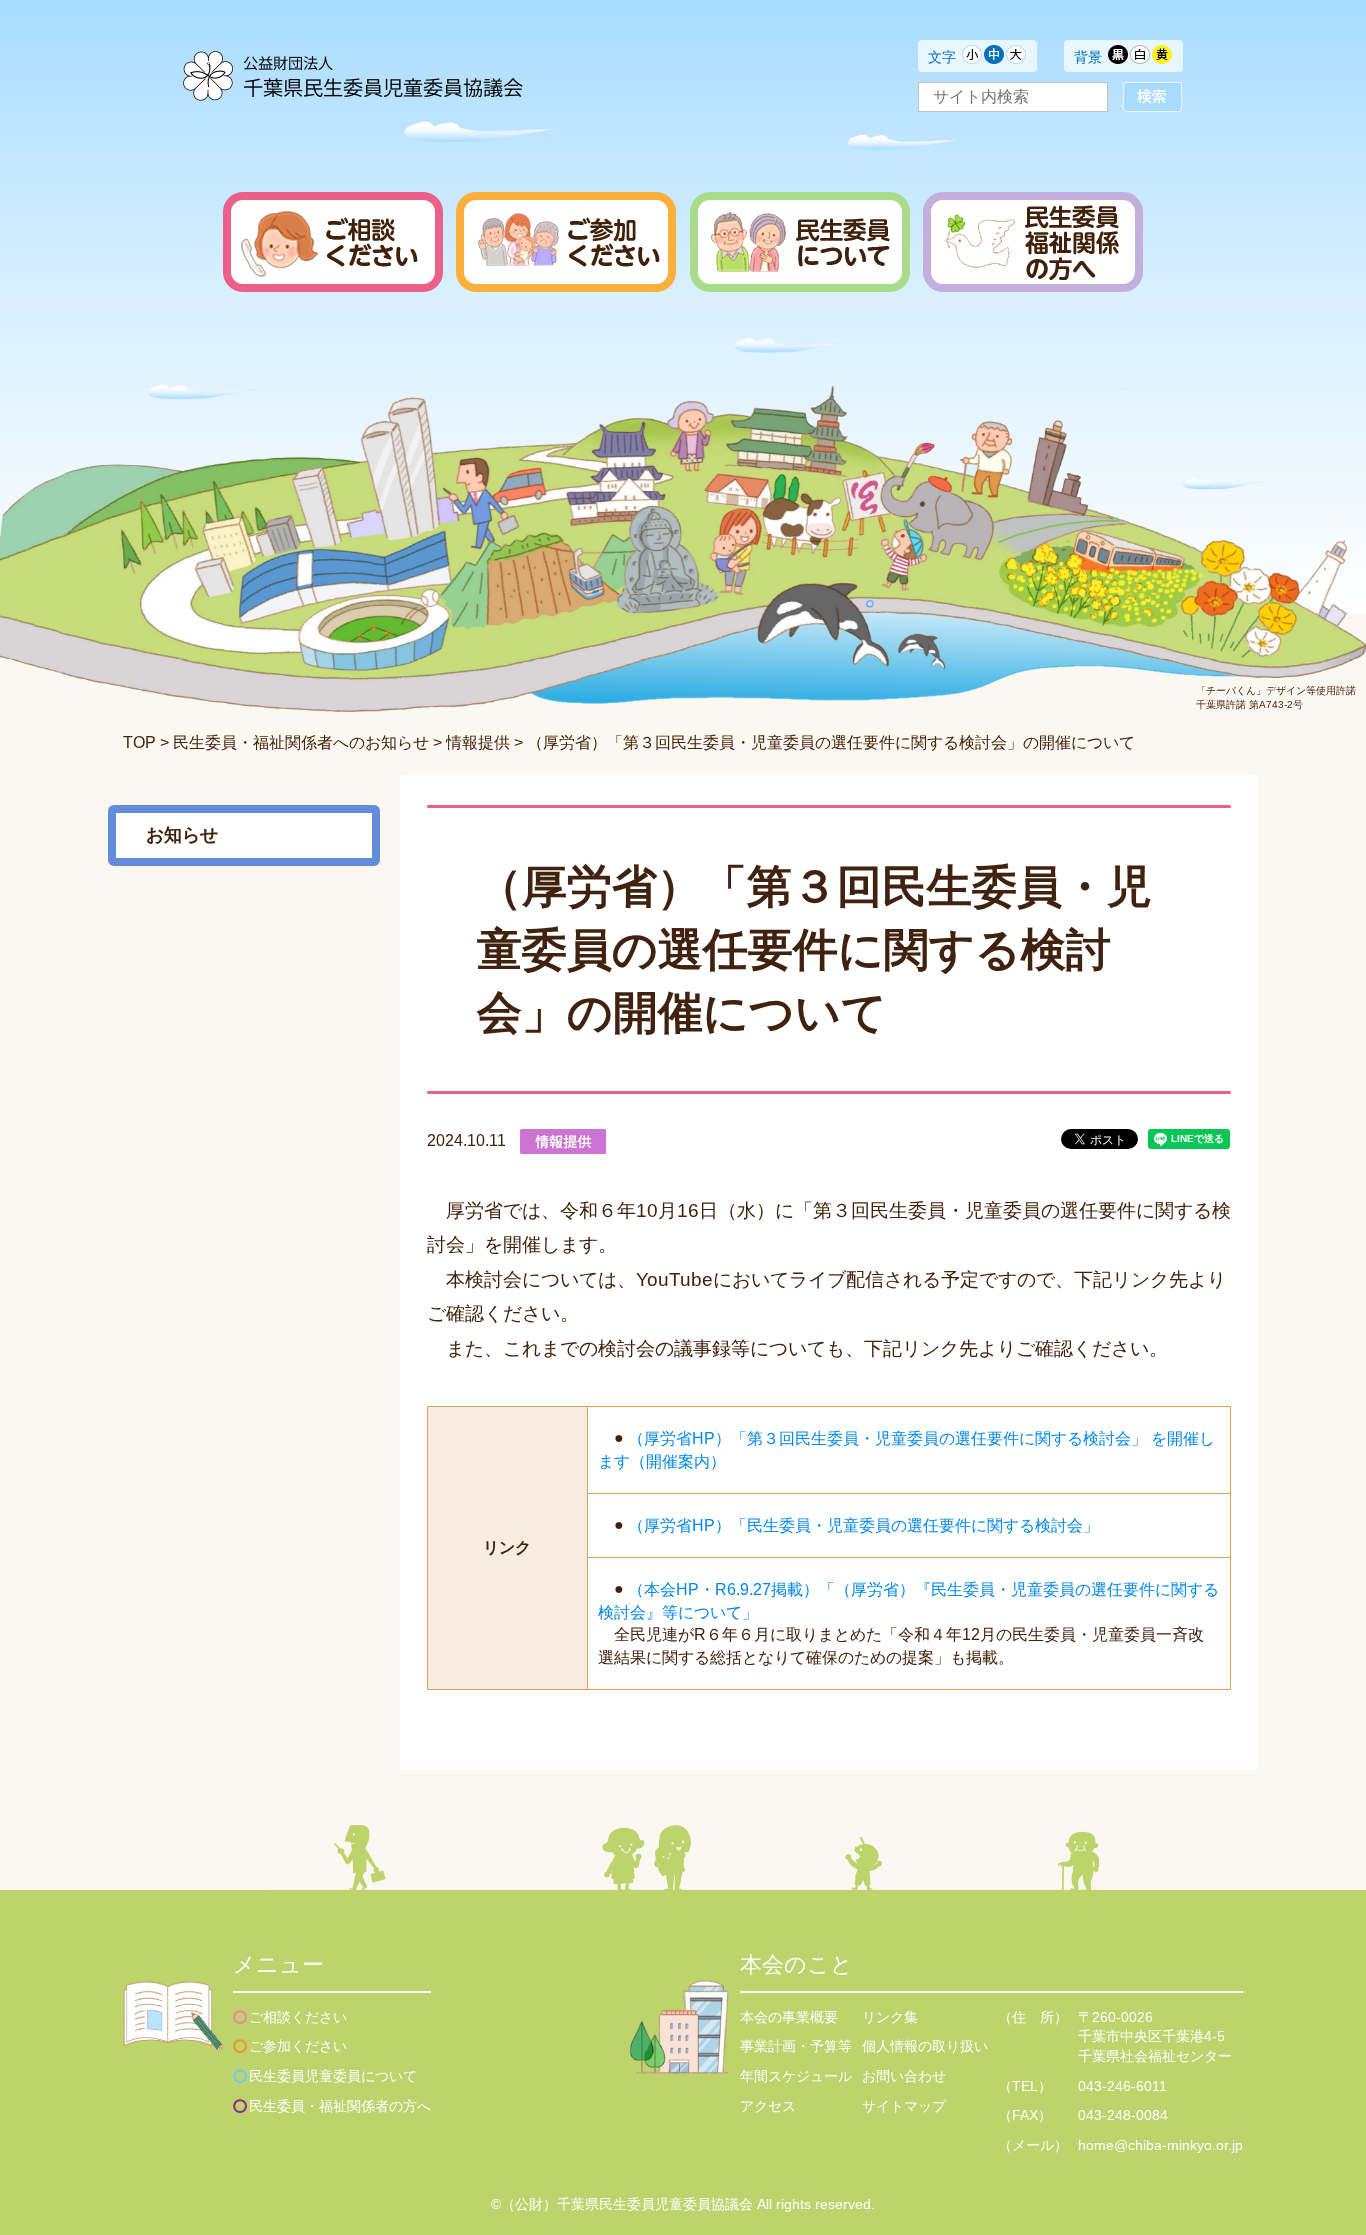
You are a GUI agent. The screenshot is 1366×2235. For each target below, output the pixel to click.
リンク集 (890, 2017)
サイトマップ (904, 2106)
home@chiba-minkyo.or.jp (1160, 2145)
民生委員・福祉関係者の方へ (340, 2106)
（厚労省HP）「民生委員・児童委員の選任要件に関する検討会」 (863, 1525)
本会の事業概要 (789, 2017)
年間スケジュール (796, 2076)
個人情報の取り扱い (925, 2046)
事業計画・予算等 (796, 2046)
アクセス (768, 2106)
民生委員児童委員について (333, 2076)
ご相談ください (298, 2017)
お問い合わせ (904, 2076)
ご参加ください (298, 2046)
